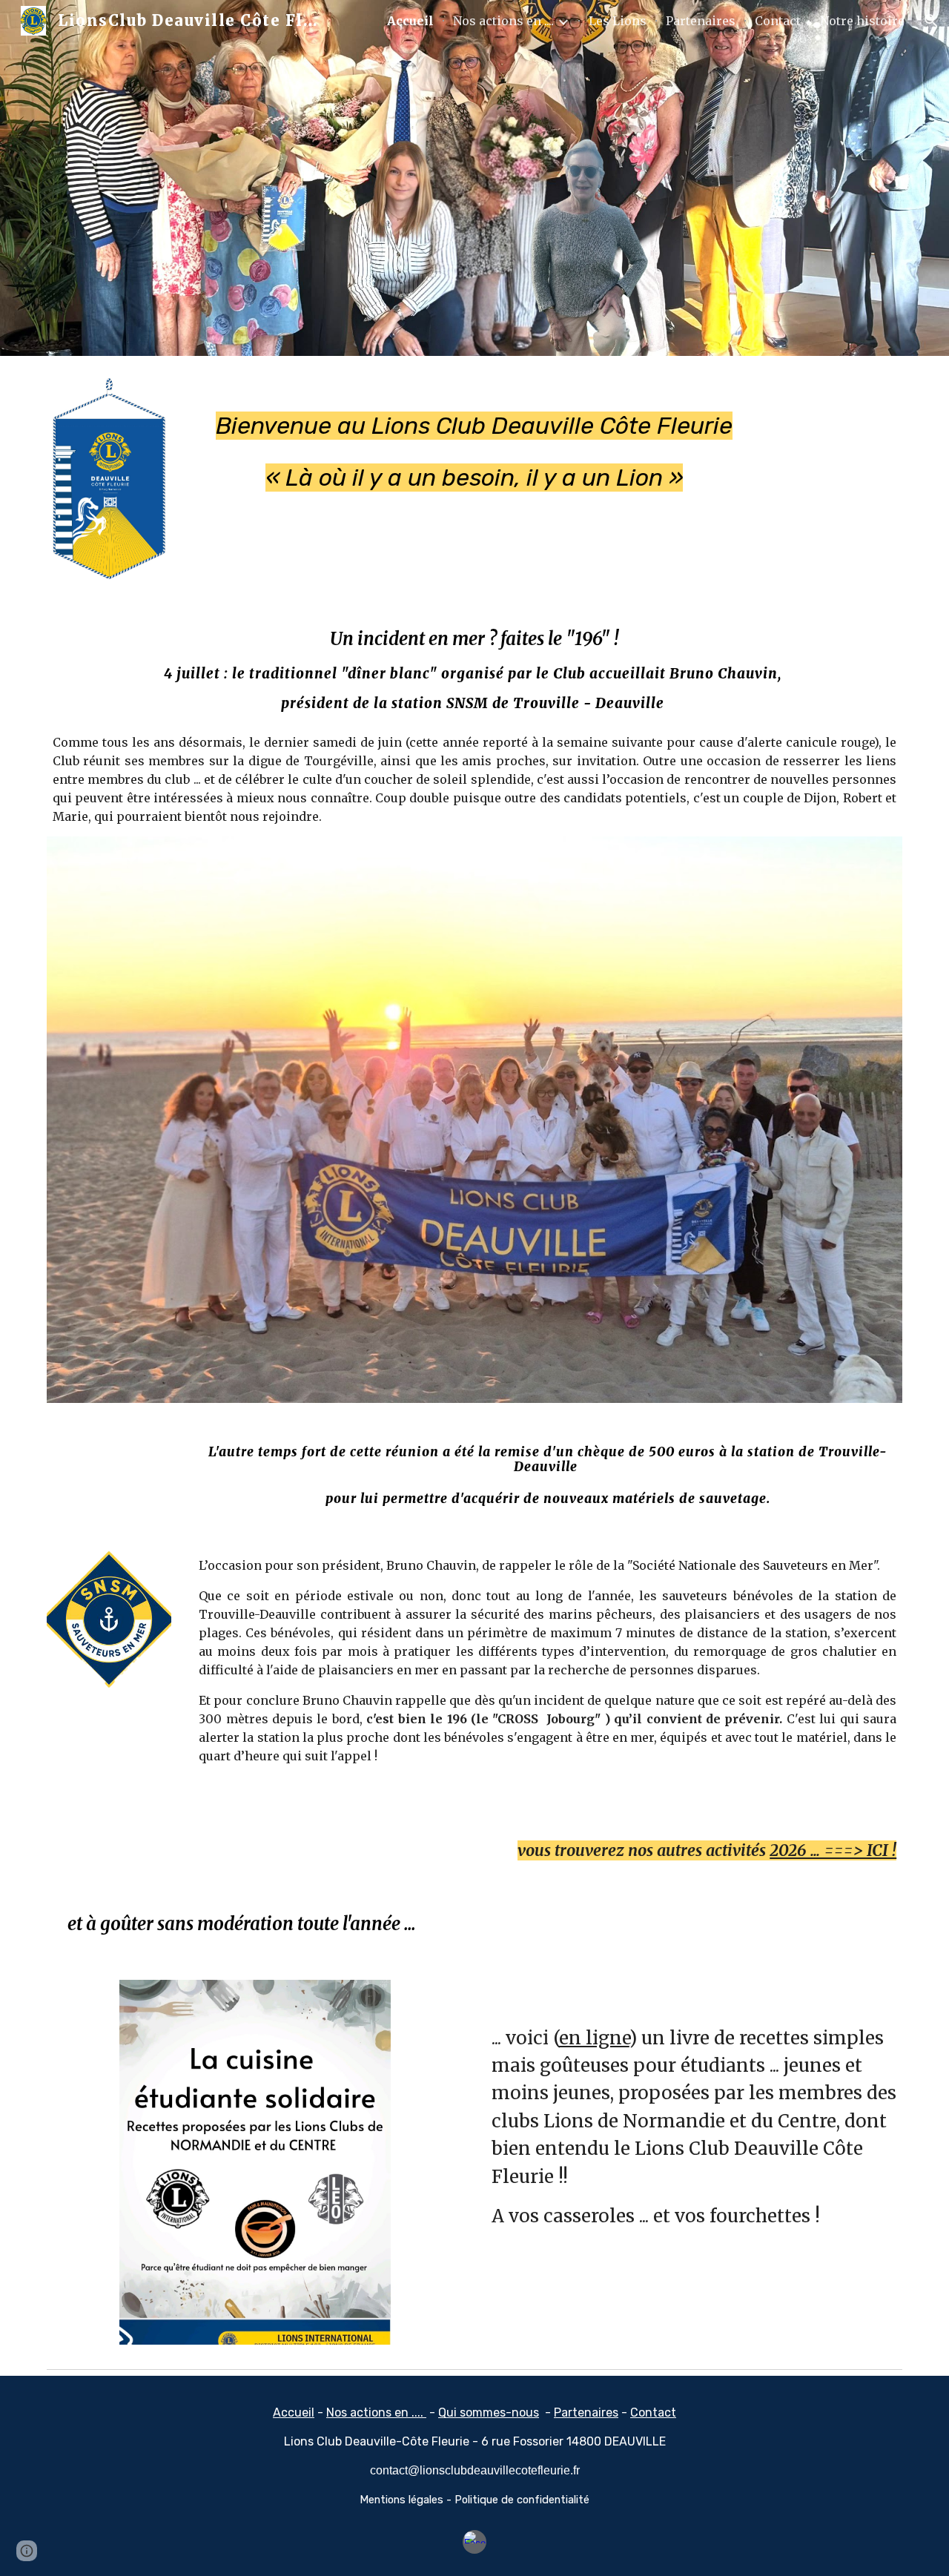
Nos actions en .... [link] (503, 21)
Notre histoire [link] (862, 21)
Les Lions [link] (618, 21)
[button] (931, 21)
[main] (474, 438)
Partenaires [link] (701, 21)
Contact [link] (778, 21)
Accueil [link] (410, 21)
